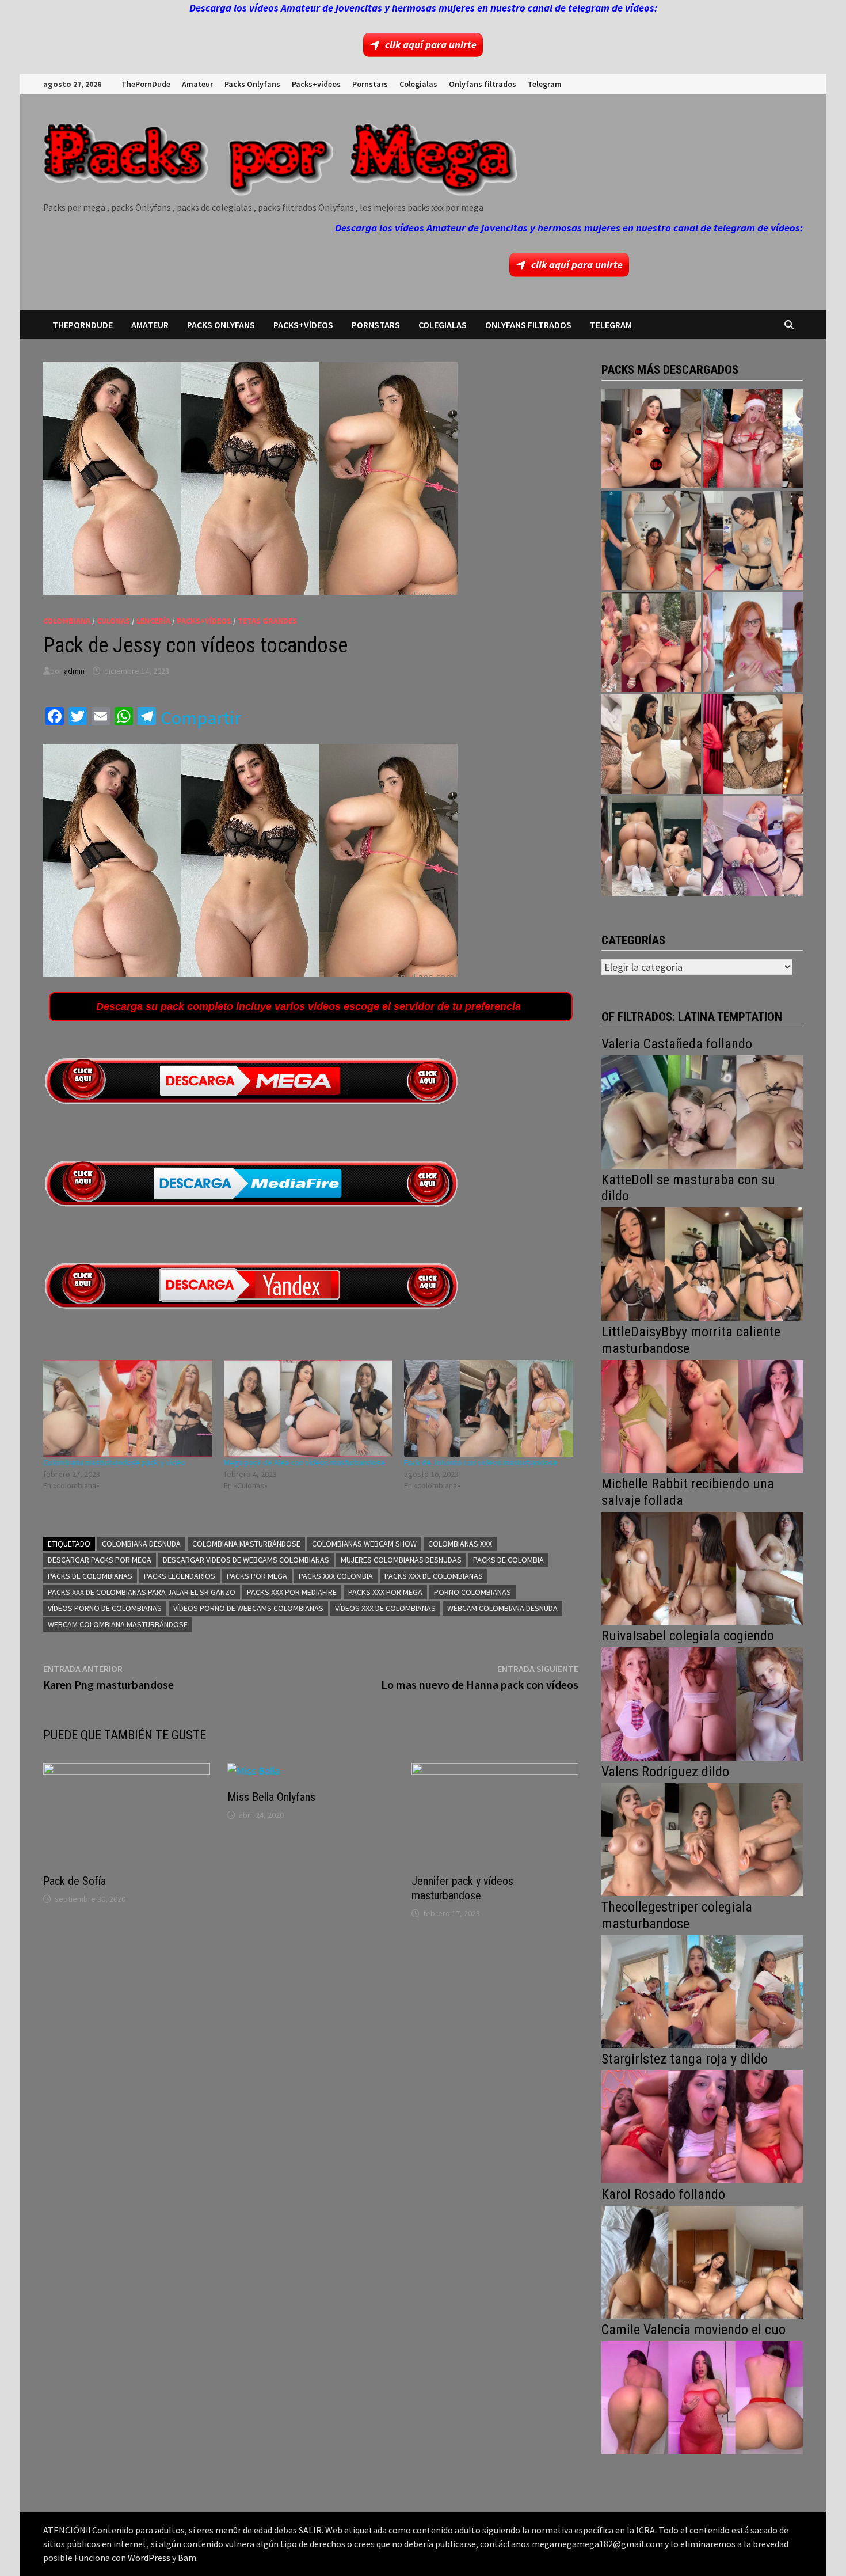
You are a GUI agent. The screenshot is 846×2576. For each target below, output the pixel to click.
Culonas (113, 621)
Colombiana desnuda (141, 1544)
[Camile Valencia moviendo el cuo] (702, 2396)
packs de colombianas (90, 1576)
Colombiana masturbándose (246, 1544)
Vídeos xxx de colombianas (385, 1608)
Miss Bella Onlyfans (271, 1797)
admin (74, 671)
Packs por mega (257, 1576)
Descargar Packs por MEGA (100, 1560)
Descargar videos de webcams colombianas (246, 1560)
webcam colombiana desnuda (502, 1608)
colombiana (67, 621)
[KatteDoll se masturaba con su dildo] (702, 1263)
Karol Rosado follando (663, 2194)
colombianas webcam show (364, 1544)
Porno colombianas (472, 1592)
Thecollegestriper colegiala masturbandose (677, 1915)
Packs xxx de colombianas (434, 1576)
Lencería (153, 621)
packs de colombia (508, 1560)
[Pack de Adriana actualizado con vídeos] (651, 439)
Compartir (201, 718)
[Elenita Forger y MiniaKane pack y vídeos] (651, 846)
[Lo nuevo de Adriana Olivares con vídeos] (651, 540)
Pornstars (370, 84)
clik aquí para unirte (431, 45)
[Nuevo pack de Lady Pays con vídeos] (753, 744)
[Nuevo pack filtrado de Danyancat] (753, 439)
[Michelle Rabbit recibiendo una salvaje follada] (702, 1567)
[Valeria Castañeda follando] (702, 1111)
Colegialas (418, 84)
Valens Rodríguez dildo (665, 1772)
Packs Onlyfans (252, 84)
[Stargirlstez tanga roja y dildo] (702, 2125)
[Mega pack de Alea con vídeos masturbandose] (308, 1408)
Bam (187, 2558)
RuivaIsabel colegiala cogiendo (688, 1636)
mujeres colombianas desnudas (401, 1560)
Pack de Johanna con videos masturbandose (481, 1462)
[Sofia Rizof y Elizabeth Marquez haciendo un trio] (651, 642)
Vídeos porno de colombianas (105, 1608)
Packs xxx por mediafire (292, 1592)
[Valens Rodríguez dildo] (702, 1838)
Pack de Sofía (75, 1881)
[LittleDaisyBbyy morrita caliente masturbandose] (702, 1415)
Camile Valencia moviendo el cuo (693, 2330)
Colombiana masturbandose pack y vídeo (114, 1462)
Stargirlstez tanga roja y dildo (685, 2059)
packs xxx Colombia (336, 1576)
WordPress (149, 2558)
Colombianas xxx (460, 1544)
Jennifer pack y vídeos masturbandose (462, 1888)
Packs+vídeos (316, 84)
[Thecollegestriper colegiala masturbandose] (702, 1990)
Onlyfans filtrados (483, 84)
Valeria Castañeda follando (677, 1044)
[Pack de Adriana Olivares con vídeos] (753, 540)
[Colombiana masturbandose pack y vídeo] (128, 1408)
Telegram (545, 84)
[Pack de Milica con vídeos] (651, 744)
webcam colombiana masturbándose (118, 1624)
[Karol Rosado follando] (702, 2261)
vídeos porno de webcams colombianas (248, 1608)
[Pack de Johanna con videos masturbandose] (489, 1408)
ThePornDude (146, 84)
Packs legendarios (180, 1576)
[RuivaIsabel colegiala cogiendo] (702, 1703)
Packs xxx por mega (385, 1592)
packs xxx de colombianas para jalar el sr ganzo (142, 1592)
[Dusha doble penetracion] (753, 846)
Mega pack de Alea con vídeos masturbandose (304, 1462)
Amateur (197, 84)
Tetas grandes (267, 621)
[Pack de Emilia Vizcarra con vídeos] (753, 642)
